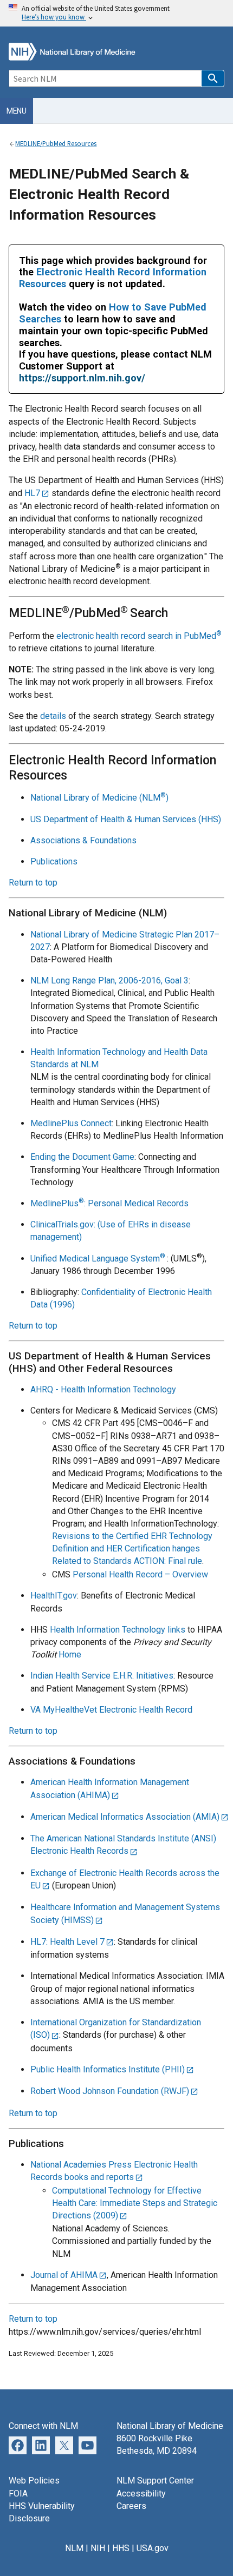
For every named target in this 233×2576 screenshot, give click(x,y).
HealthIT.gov (54, 1596)
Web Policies (34, 2481)
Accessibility (141, 2494)
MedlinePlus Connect (71, 1123)
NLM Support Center (155, 2481)
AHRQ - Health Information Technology (103, 1389)
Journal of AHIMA (64, 2275)
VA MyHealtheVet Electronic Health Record (111, 1710)
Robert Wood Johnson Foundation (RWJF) (110, 2091)
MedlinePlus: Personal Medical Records (109, 1203)
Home (70, 1654)
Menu (17, 111)
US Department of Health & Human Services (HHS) (126, 819)
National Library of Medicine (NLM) (99, 798)
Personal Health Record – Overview (140, 1574)
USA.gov (153, 2548)
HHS (121, 2548)
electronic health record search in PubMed (139, 636)
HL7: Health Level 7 (67, 1942)
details (53, 716)
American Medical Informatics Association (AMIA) (125, 1817)
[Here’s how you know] (116, 13)
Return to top (33, 883)
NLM (74, 2548)
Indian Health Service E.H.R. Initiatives (102, 1676)
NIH (98, 2548)
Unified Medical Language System (99, 1259)
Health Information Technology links (118, 1630)
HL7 (32, 493)
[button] (213, 78)
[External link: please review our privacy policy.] (41, 2445)
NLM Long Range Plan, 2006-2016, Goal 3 (109, 980)
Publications (54, 861)
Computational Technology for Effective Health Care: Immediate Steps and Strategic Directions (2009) (135, 2203)
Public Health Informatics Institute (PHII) (108, 2069)
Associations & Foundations (83, 840)
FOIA (18, 2494)
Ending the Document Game (82, 1157)
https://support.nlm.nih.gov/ (82, 378)
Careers (131, 2506)
